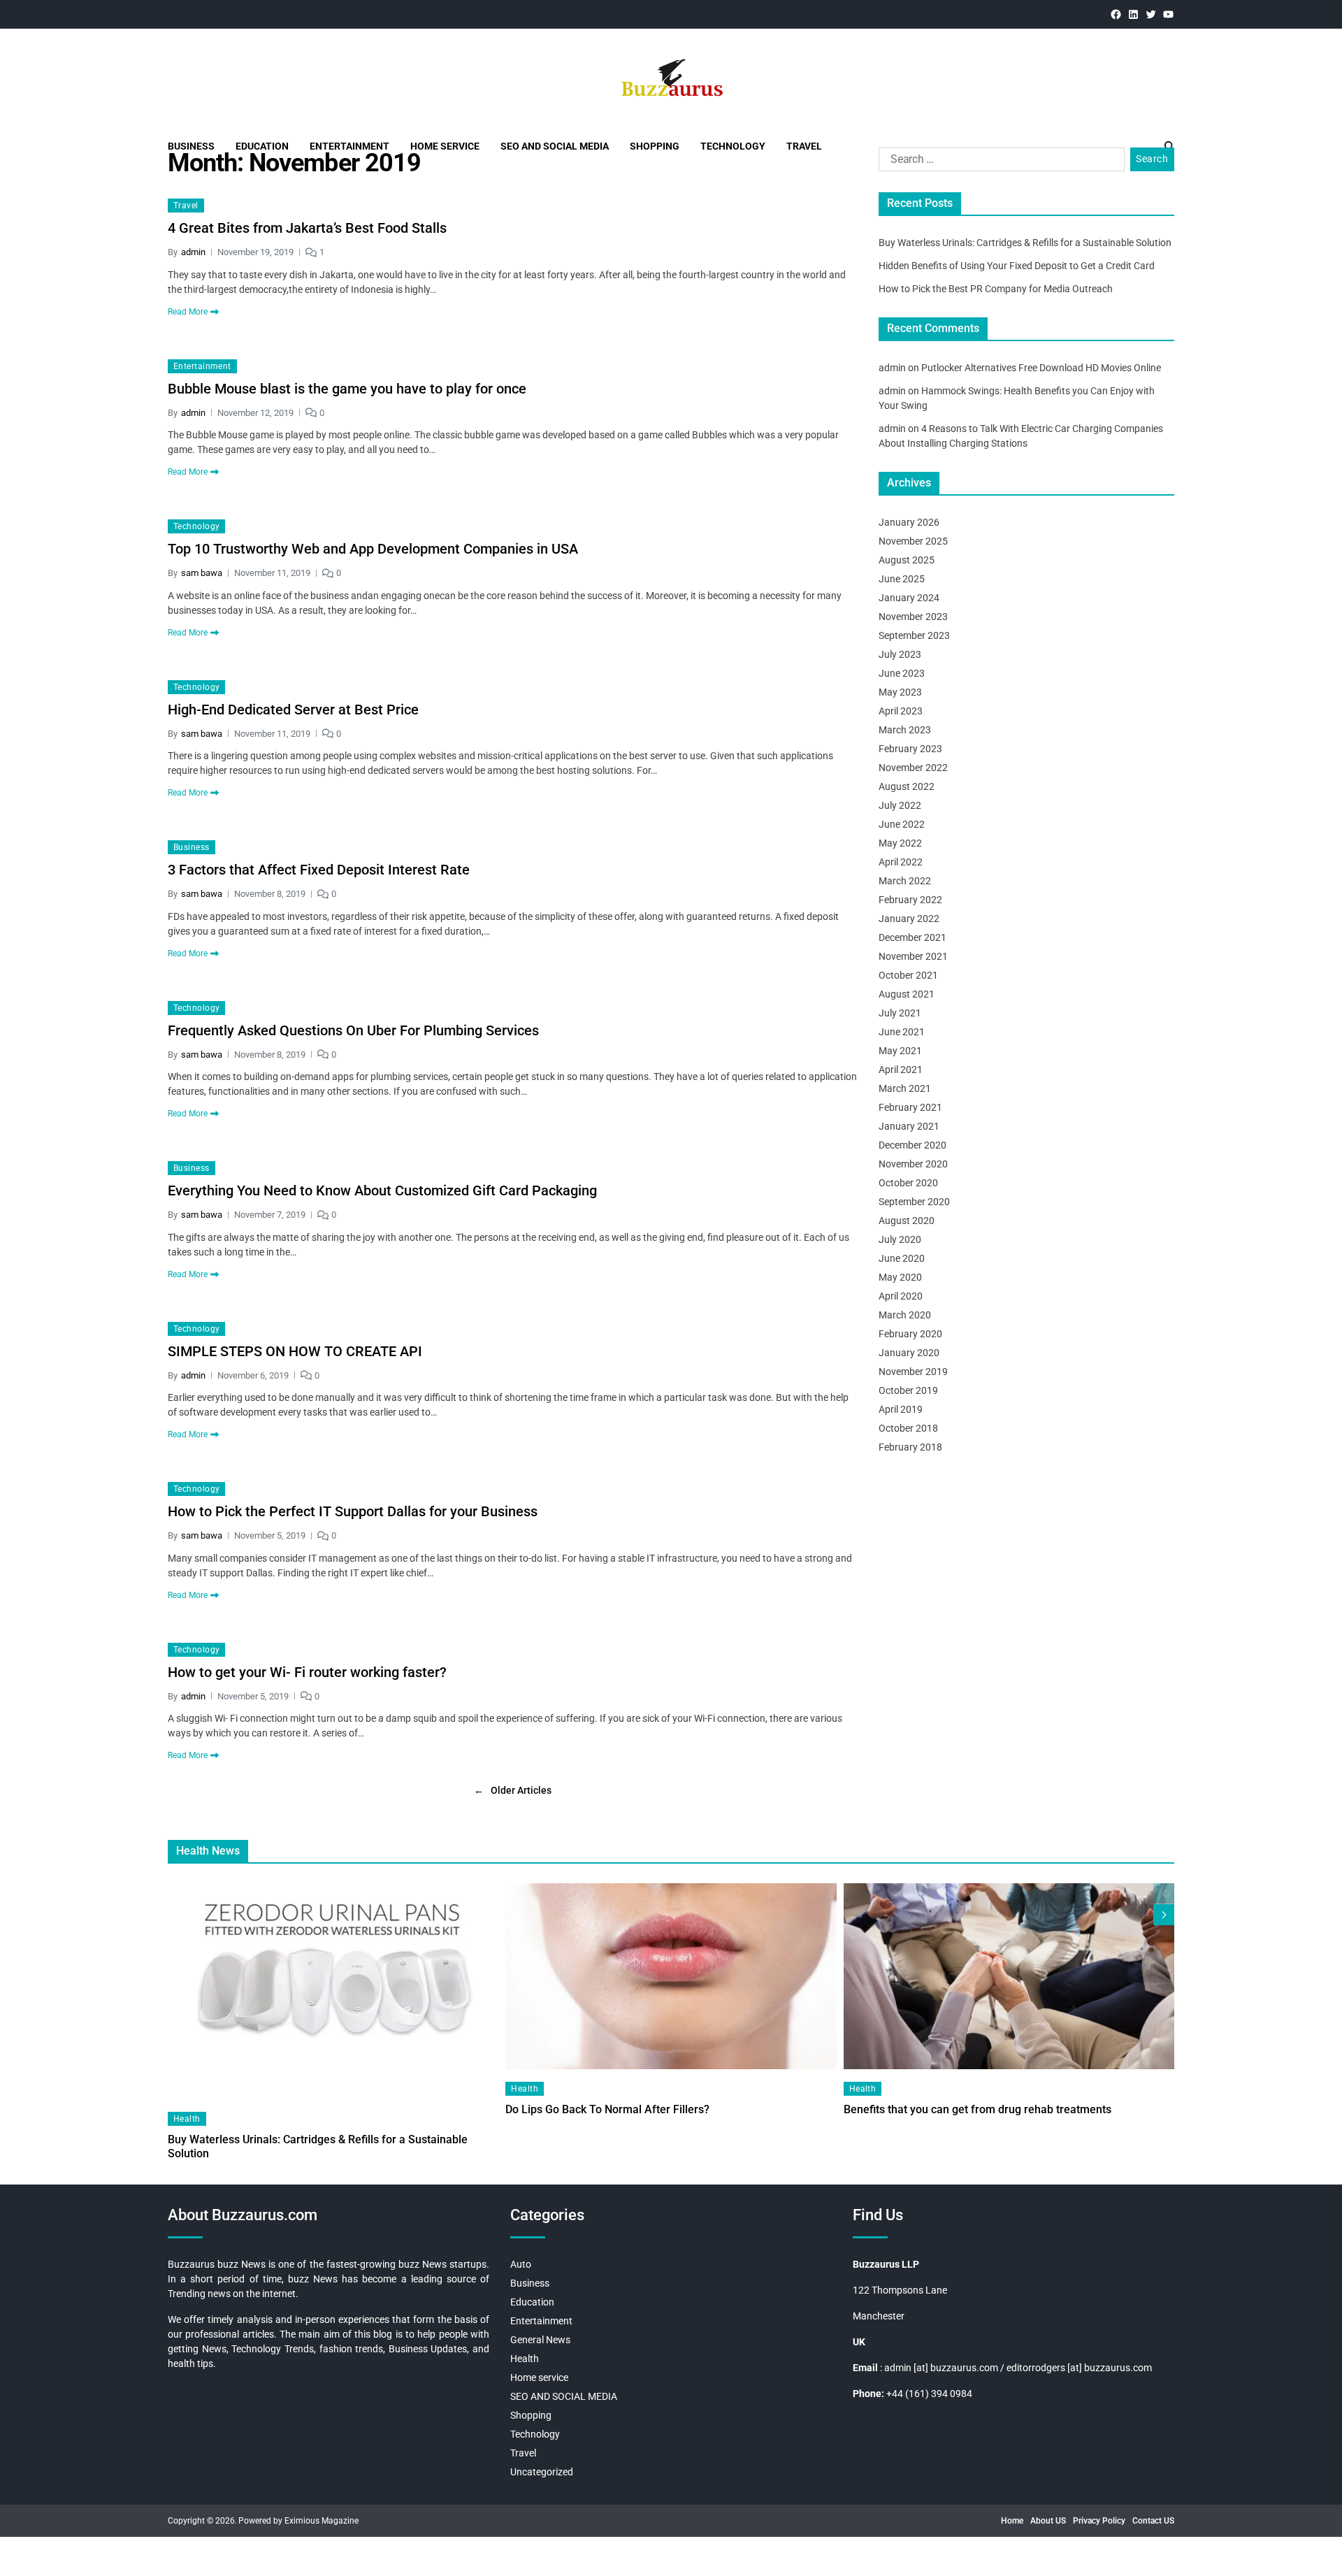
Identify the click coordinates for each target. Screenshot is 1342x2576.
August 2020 (907, 1221)
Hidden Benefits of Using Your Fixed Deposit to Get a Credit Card (1017, 266)
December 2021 (912, 937)
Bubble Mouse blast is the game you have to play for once (347, 389)
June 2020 (902, 1258)
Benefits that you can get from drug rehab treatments (977, 2109)
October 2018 (908, 1428)
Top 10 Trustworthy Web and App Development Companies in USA (373, 549)
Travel (804, 146)
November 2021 (913, 956)
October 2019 (908, 1390)
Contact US (1153, 2521)
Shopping (655, 146)
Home (1012, 2521)
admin (193, 252)
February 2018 (910, 1447)
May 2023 (900, 692)
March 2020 (905, 1315)
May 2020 (900, 1277)
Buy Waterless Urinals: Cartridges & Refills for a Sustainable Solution (1025, 243)
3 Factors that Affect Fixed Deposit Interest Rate (319, 870)
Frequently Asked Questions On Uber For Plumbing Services (353, 1030)
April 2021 (901, 1070)
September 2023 (914, 635)
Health (187, 2119)
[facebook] (1116, 14)
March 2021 (905, 1088)
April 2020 (901, 1296)
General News (540, 2340)
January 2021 (909, 1126)
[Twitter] (1151, 14)
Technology (733, 146)
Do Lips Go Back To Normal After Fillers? (607, 2109)
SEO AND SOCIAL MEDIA (555, 146)
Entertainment (349, 146)
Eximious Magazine (322, 2521)
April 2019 (901, 1409)
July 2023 (900, 654)
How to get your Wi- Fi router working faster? (307, 1672)
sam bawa (202, 573)
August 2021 (907, 994)
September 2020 (914, 1202)
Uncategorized (542, 2472)
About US (1048, 2521)
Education (262, 146)
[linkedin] (1133, 14)
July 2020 (900, 1239)
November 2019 (913, 1372)
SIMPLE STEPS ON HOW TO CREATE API (295, 1351)
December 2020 (912, 1145)
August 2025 (907, 560)
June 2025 (902, 579)
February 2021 (910, 1107)
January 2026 (909, 522)
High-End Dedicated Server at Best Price (293, 710)
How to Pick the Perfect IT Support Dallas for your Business (353, 1511)
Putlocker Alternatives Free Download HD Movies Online (1041, 368)
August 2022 (907, 786)
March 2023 (905, 730)
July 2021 (900, 1013)
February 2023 (910, 749)
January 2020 (909, 1353)
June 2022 (902, 824)
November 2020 (913, 1164)
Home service (445, 146)
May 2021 (900, 1051)
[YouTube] (1168, 14)
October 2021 (908, 975)
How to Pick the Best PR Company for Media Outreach (996, 289)
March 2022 (905, 881)
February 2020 (910, 1334)
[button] (1164, 1915)
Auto (521, 2264)
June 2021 (902, 1032)
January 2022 (909, 919)
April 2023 (901, 711)
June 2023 (902, 673)
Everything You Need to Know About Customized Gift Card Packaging (382, 1190)
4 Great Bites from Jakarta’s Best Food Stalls (307, 228)
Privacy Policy (1099, 2521)
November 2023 (913, 617)
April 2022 (901, 862)
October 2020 (908, 1183)
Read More (188, 312)
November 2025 (913, 541)
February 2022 (910, 900)
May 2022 (900, 843)
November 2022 (913, 768)
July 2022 (900, 805)
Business (191, 146)
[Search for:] (999, 162)
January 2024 (909, 598)
